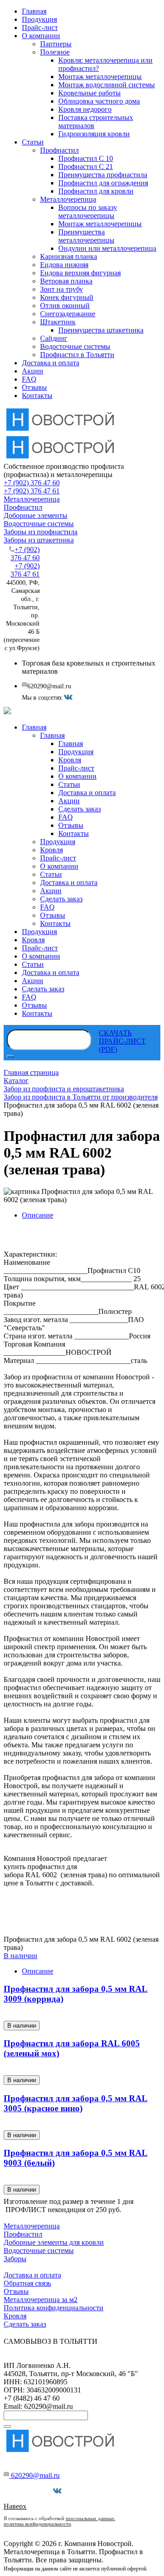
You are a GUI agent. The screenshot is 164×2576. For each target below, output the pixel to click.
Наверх (15, 2506)
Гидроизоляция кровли (94, 134)
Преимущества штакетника (101, 330)
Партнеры (56, 44)
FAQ (29, 379)
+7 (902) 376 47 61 (32, 491)
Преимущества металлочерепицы (86, 236)
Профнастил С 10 (86, 158)
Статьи (33, 142)
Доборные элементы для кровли (54, 2242)
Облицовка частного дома (99, 101)
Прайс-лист (40, 27)
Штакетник (58, 322)
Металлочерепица (68, 199)
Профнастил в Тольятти (77, 355)
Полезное (55, 52)
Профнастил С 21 (86, 167)
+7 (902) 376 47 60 (32, 483)
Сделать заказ (25, 2324)
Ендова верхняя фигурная (80, 273)
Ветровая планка (66, 281)
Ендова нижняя (64, 265)
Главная (34, 11)
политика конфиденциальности (37, 2524)
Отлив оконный (65, 306)
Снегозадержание (68, 314)
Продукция (39, 19)
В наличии (20, 1956)
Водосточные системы (75, 346)
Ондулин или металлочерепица (107, 248)
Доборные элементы (36, 515)
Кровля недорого (85, 109)
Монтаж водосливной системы (107, 85)
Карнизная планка (69, 256)
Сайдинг (54, 338)
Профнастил (59, 150)
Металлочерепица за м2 (41, 2300)
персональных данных (90, 2518)
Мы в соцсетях (30, 2491)
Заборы (15, 2259)
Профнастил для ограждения (103, 183)
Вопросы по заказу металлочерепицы (88, 211)
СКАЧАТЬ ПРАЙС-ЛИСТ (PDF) (122, 1041)
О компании (41, 36)
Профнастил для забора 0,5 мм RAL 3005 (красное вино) (76, 2103)
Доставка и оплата (51, 363)
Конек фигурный (67, 297)
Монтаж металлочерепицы (100, 77)
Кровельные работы (90, 93)
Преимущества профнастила (103, 175)
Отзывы (34, 387)
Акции (33, 371)
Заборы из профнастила (41, 532)
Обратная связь (27, 2283)
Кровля (15, 2316)
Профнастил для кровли (96, 191)
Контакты (37, 395)
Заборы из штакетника (39, 540)
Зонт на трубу (61, 289)
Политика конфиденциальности (54, 2308)
